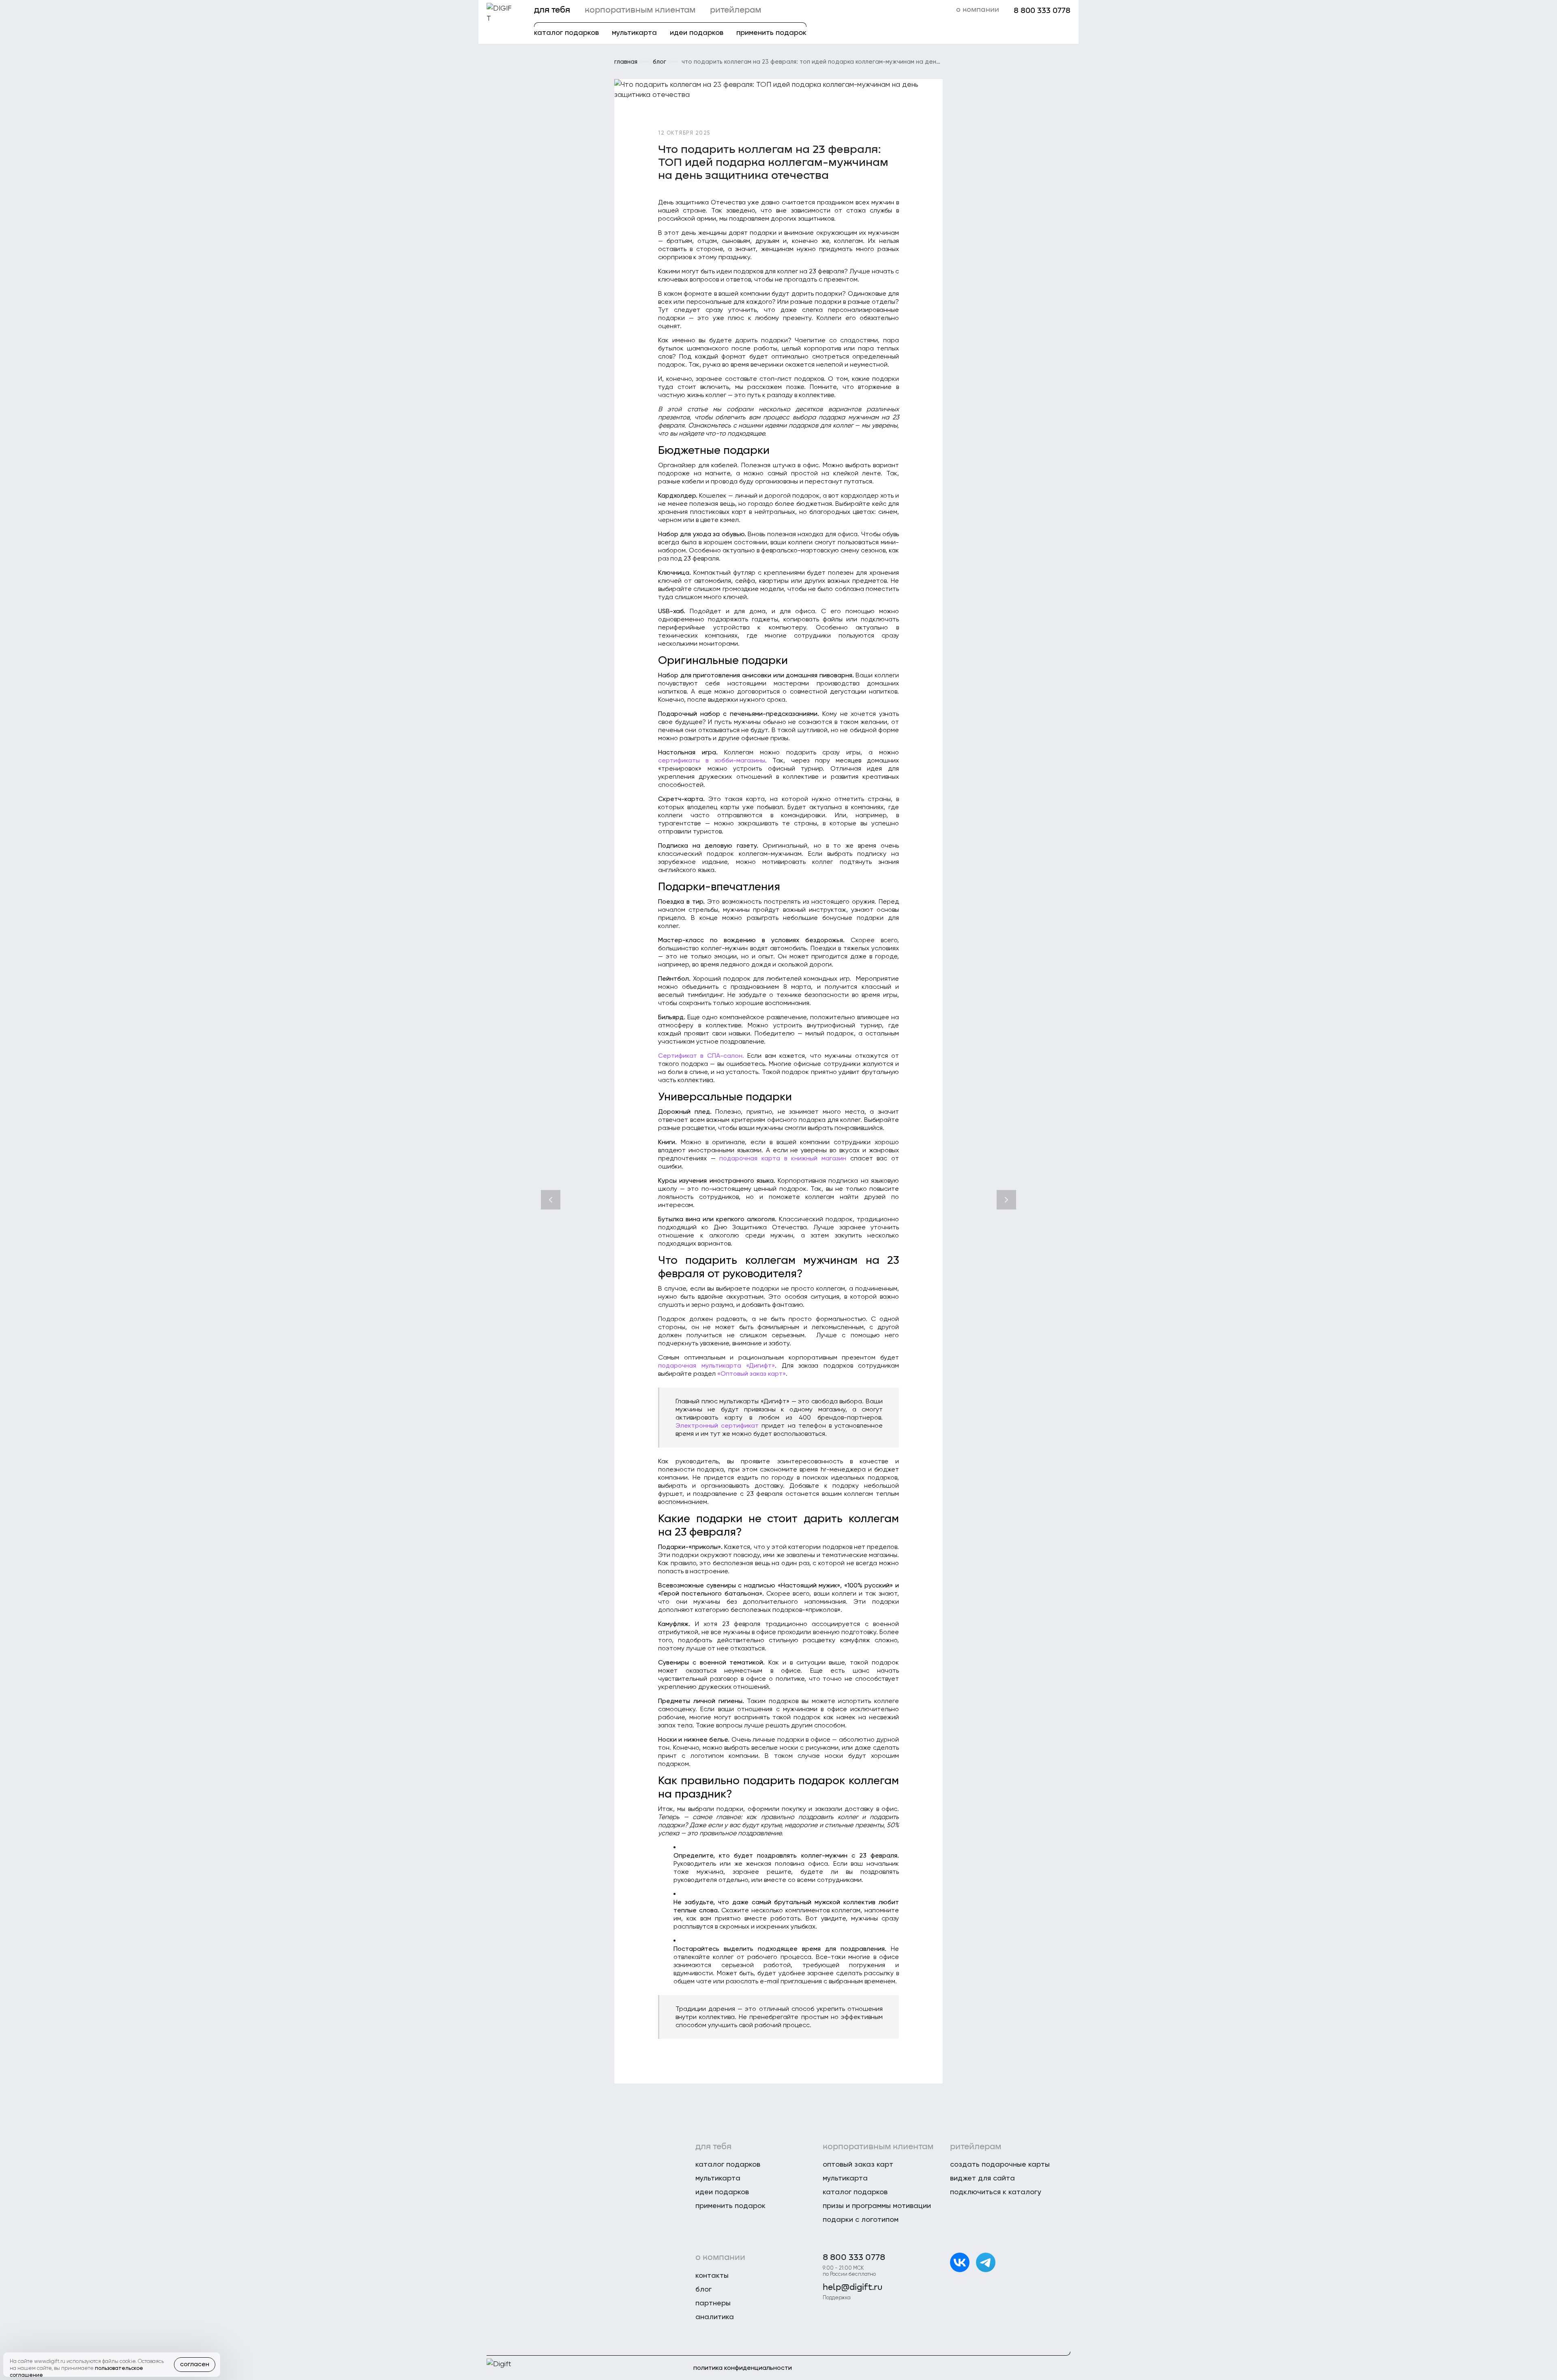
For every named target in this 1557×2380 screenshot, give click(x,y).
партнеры (713, 2303)
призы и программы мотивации (877, 2205)
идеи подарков (697, 32)
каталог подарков (566, 32)
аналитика (715, 2317)
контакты (712, 2275)
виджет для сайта (982, 2178)
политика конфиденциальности (743, 2368)
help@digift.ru (852, 2288)
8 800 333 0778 (1042, 11)
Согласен (195, 2364)
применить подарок (771, 32)
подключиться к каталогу (996, 2192)
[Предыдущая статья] (551, 1200)
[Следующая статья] (1006, 1200)
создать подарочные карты (1000, 2164)
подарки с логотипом (861, 2219)
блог (703, 2289)
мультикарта (634, 32)
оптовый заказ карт (858, 2164)
